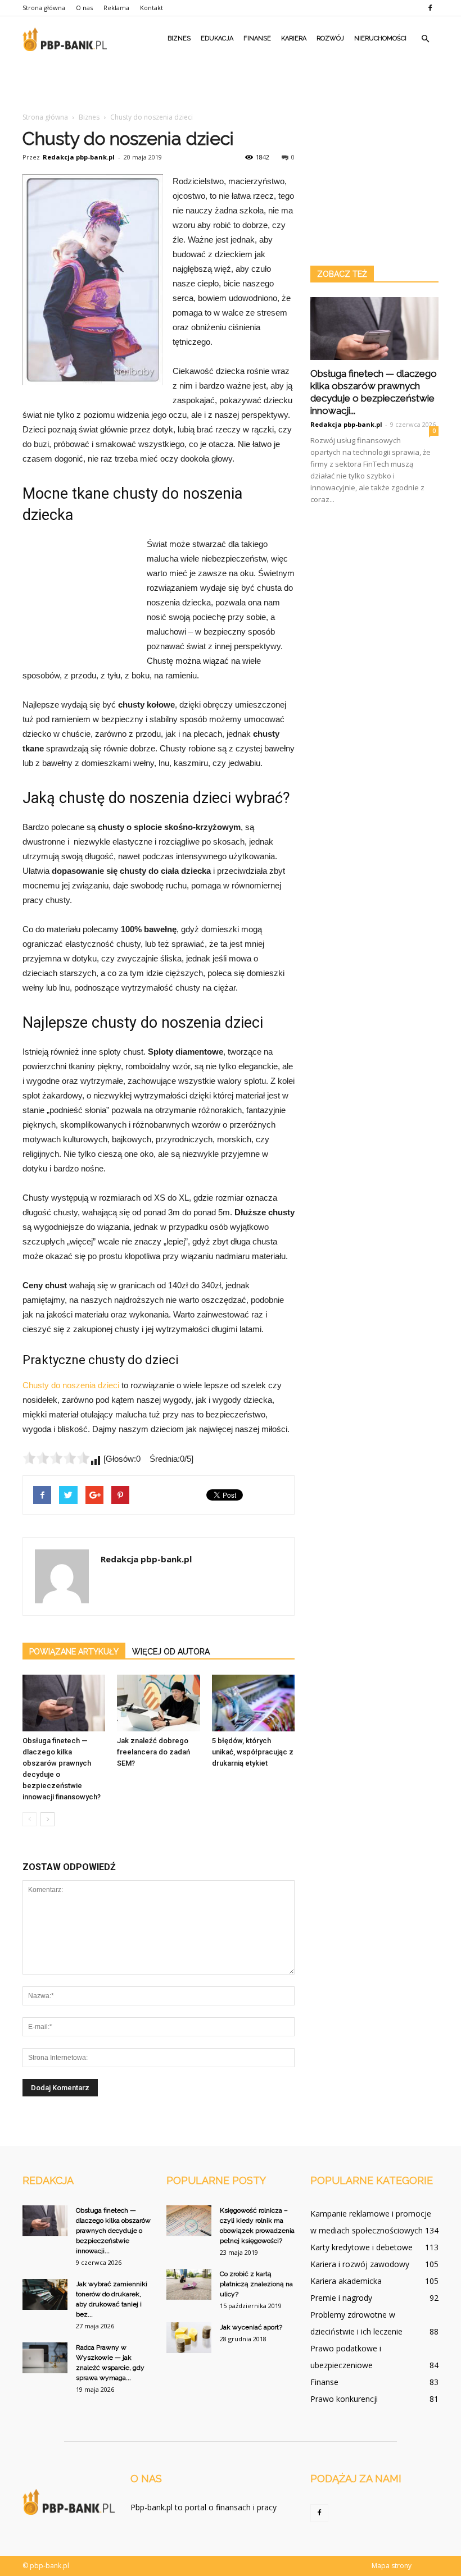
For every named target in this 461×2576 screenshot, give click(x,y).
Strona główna (44, 8)
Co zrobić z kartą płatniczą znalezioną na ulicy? (256, 2284)
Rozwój (330, 38)
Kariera (294, 38)
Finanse (257, 38)
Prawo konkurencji (344, 2399)
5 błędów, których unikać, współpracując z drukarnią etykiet (253, 1752)
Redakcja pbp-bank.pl (79, 157)
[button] (425, 39)
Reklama (116, 8)
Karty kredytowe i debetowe (361, 2247)
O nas (84, 8)
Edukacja (217, 38)
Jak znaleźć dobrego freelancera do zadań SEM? (153, 1752)
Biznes (179, 38)
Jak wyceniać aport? (251, 2327)
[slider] (56, 1458)
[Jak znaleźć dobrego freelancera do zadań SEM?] (158, 1703)
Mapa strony (392, 2566)
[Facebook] (430, 8)
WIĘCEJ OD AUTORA (171, 1652)
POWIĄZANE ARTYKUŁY (74, 1652)
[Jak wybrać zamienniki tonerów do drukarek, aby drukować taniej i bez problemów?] (45, 2294)
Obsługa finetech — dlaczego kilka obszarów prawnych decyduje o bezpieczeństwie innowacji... (113, 2231)
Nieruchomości (380, 38)
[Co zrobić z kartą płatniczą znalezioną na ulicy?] (189, 2284)
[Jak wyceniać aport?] (189, 2338)
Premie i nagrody (341, 2298)
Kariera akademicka (346, 2281)
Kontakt (152, 8)
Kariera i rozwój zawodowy (360, 2264)
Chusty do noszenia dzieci (71, 1385)
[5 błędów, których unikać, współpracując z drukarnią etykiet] (253, 1703)
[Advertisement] (231, 86)
